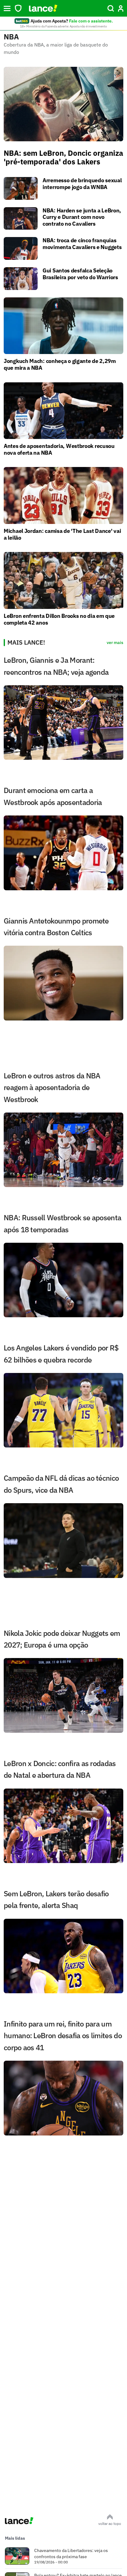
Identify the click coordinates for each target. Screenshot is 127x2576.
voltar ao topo (110, 2524)
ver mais (115, 642)
